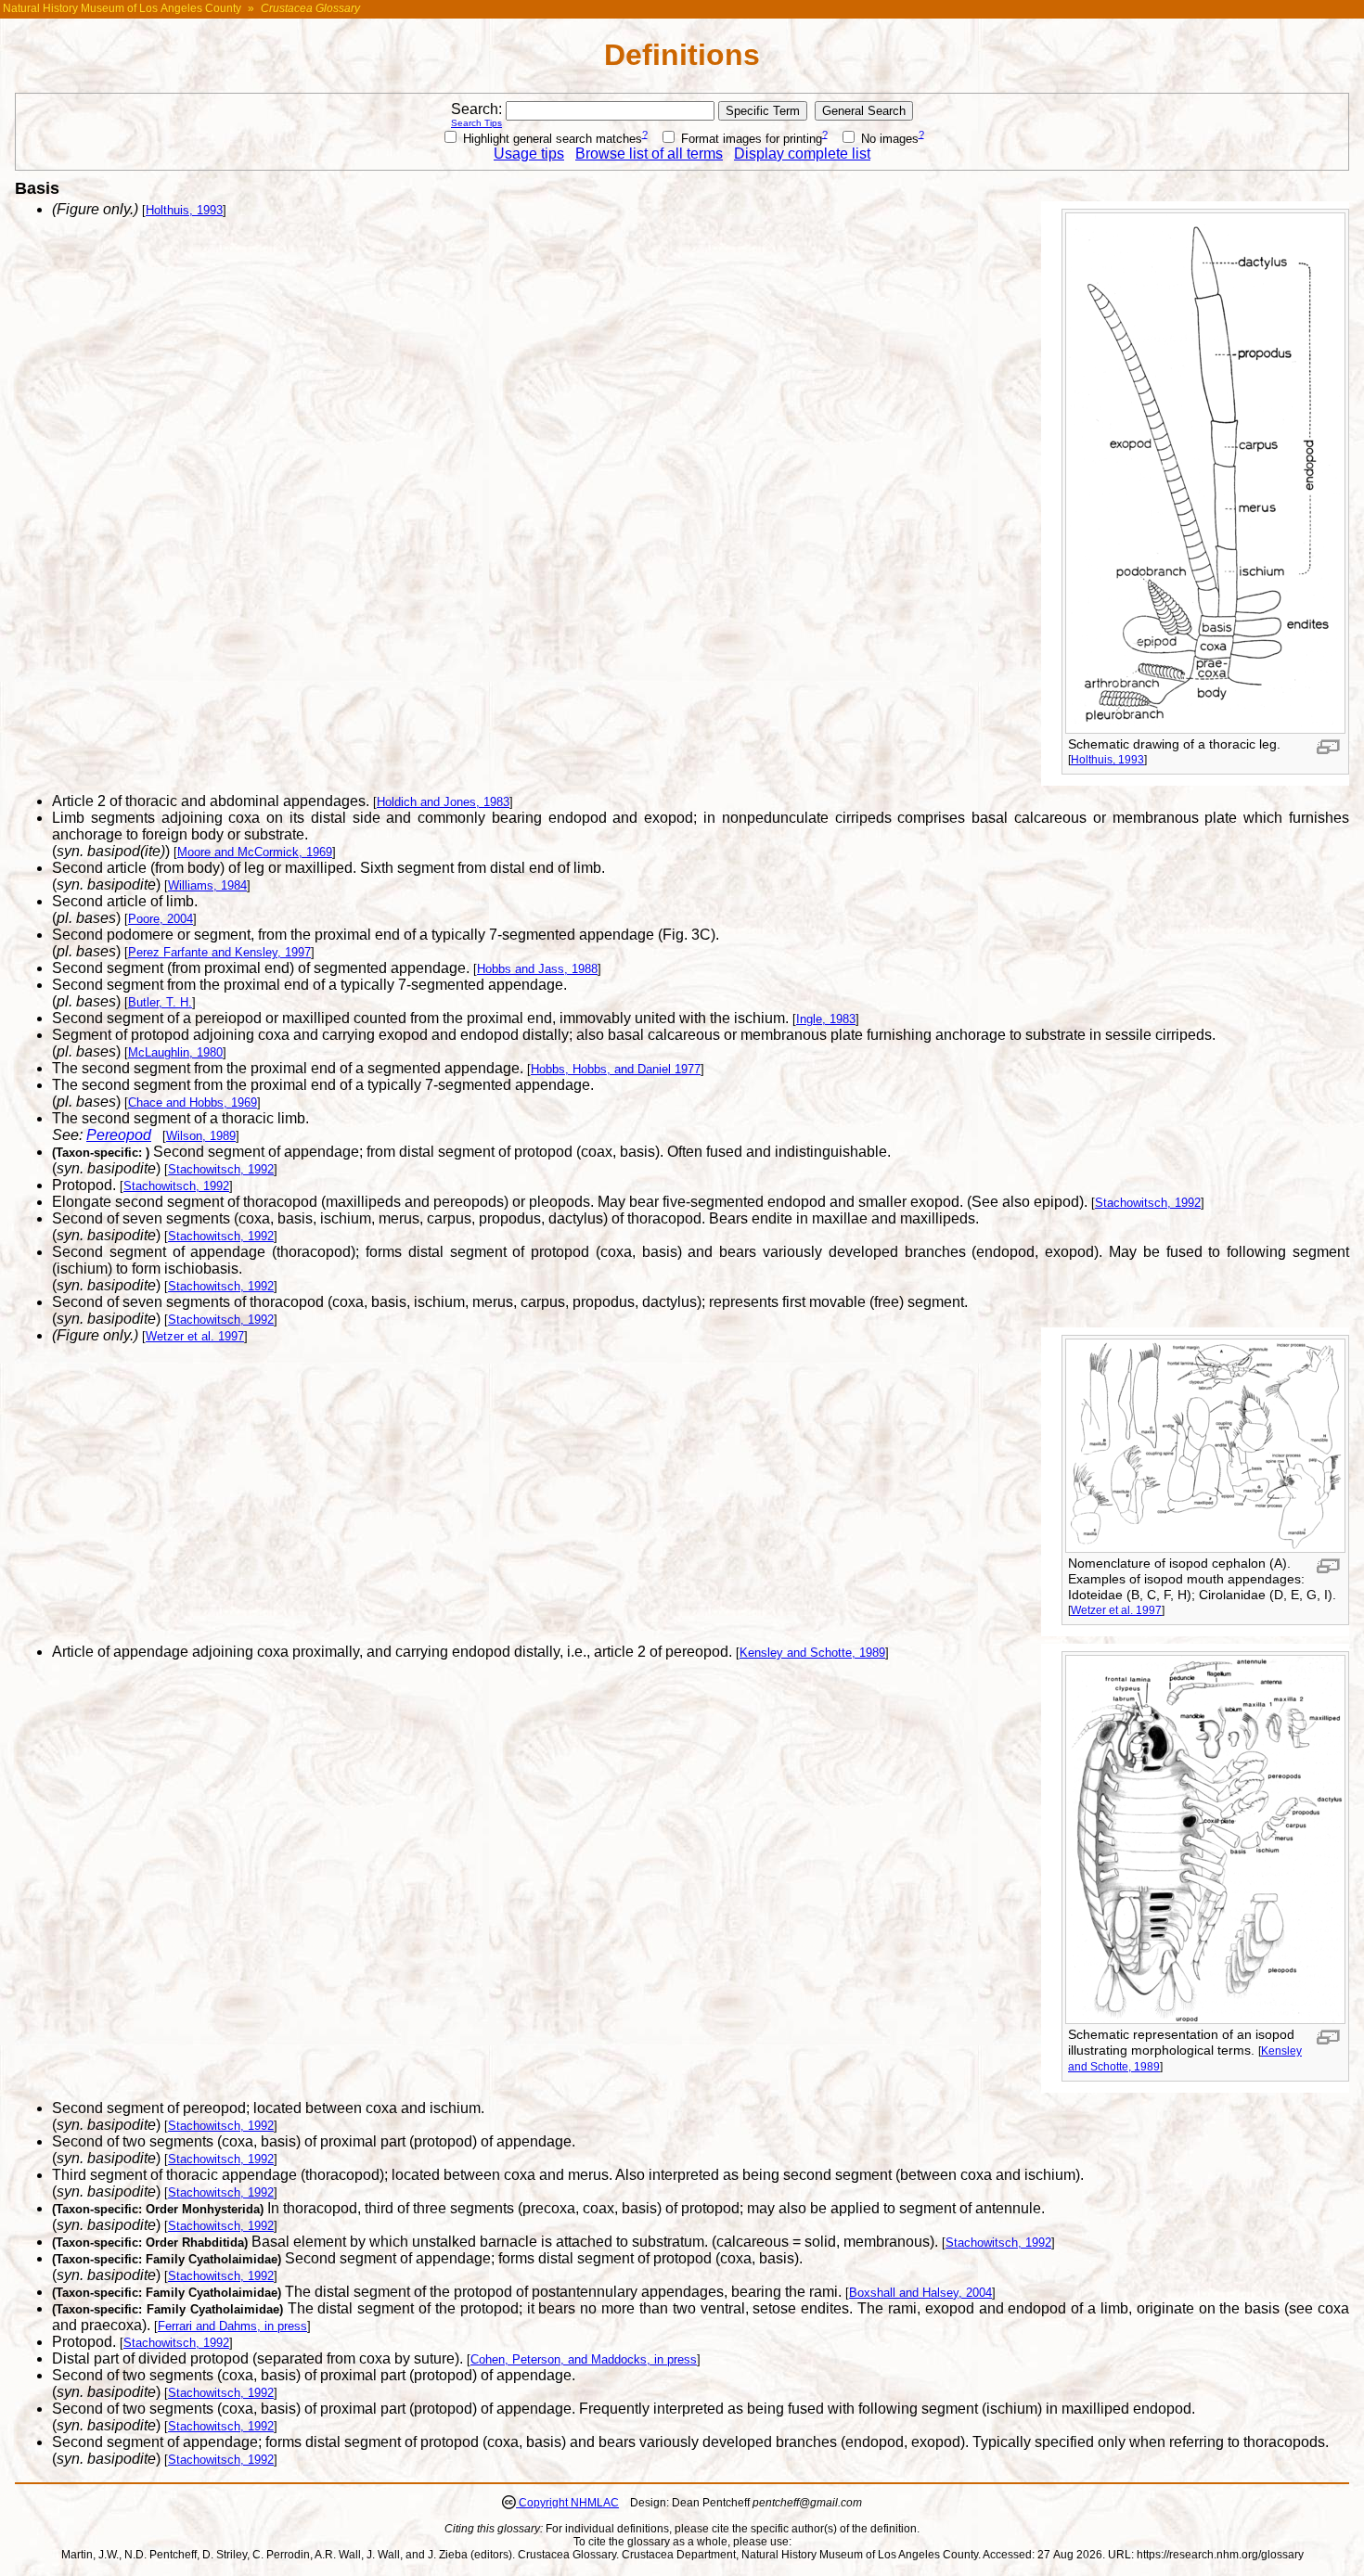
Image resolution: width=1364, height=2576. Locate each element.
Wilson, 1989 (201, 1136)
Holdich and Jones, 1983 (443, 802)
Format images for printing (750, 139)
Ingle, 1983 (826, 1019)
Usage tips (529, 154)
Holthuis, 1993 (1107, 759)
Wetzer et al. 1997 (1116, 1610)
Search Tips (476, 123)
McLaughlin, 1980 (175, 1052)
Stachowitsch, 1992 (221, 1169)
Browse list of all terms (649, 154)
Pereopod (119, 1135)
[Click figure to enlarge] (1328, 747)
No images (888, 139)
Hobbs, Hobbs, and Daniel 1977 (616, 1069)
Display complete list (802, 154)
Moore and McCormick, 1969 (255, 852)
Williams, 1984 (207, 885)
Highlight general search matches (551, 139)
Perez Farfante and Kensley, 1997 (219, 952)
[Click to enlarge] (1205, 729)
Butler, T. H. (160, 1002)
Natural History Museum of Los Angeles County (122, 8)
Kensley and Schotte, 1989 (812, 1653)
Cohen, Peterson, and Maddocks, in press (584, 2359)
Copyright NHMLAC (567, 2503)
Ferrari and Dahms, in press (232, 2326)
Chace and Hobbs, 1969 (193, 1102)
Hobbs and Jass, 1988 (537, 969)
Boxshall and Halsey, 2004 (920, 2293)
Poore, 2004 (161, 919)
